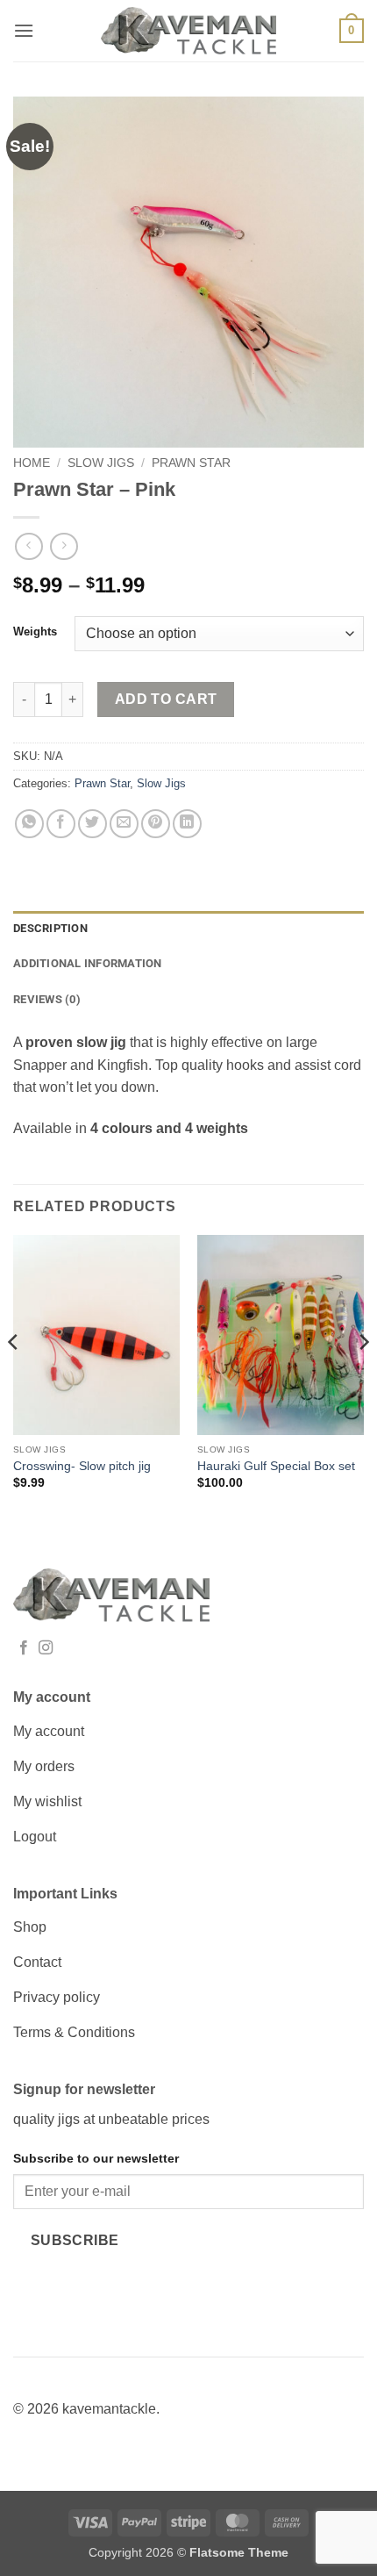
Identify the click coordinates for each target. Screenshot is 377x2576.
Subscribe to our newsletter (96, 2158)
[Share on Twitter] (92, 824)
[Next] (363, 1377)
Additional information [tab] (88, 963)
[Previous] (14, 1377)
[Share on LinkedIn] (187, 824)
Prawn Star (191, 463)
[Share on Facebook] (61, 824)
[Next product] (28, 546)
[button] (24, 30)
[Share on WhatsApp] (29, 824)
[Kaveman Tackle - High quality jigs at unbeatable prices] (188, 31)
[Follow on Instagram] (46, 1648)
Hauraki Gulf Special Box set (276, 1466)
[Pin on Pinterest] (156, 824)
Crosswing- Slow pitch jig (82, 1466)
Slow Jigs (101, 463)
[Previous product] (64, 546)
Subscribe (75, 2240)
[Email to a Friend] (124, 824)
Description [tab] (50, 928)
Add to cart (166, 699)
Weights (35, 632)
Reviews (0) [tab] (47, 999)
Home (32, 463)
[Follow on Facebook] (24, 1648)
